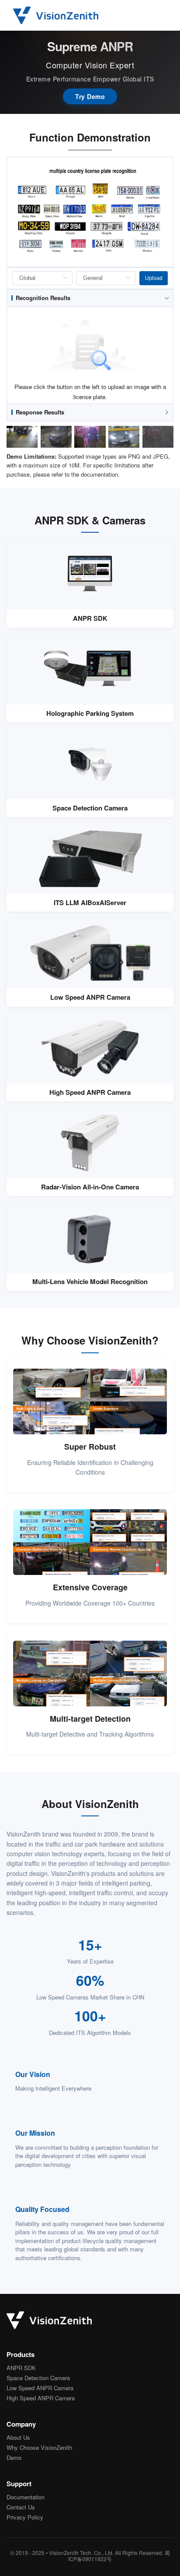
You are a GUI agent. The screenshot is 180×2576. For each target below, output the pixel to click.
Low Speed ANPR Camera (40, 2388)
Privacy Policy (25, 2518)
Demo (14, 2458)
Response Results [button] (40, 412)
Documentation (26, 2497)
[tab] (90, 298)
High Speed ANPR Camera (41, 2398)
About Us (18, 2438)
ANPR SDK (21, 2368)
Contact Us (21, 2507)
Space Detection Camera (38, 2378)
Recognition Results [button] (43, 298)
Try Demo (90, 96)
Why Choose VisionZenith (39, 2448)
